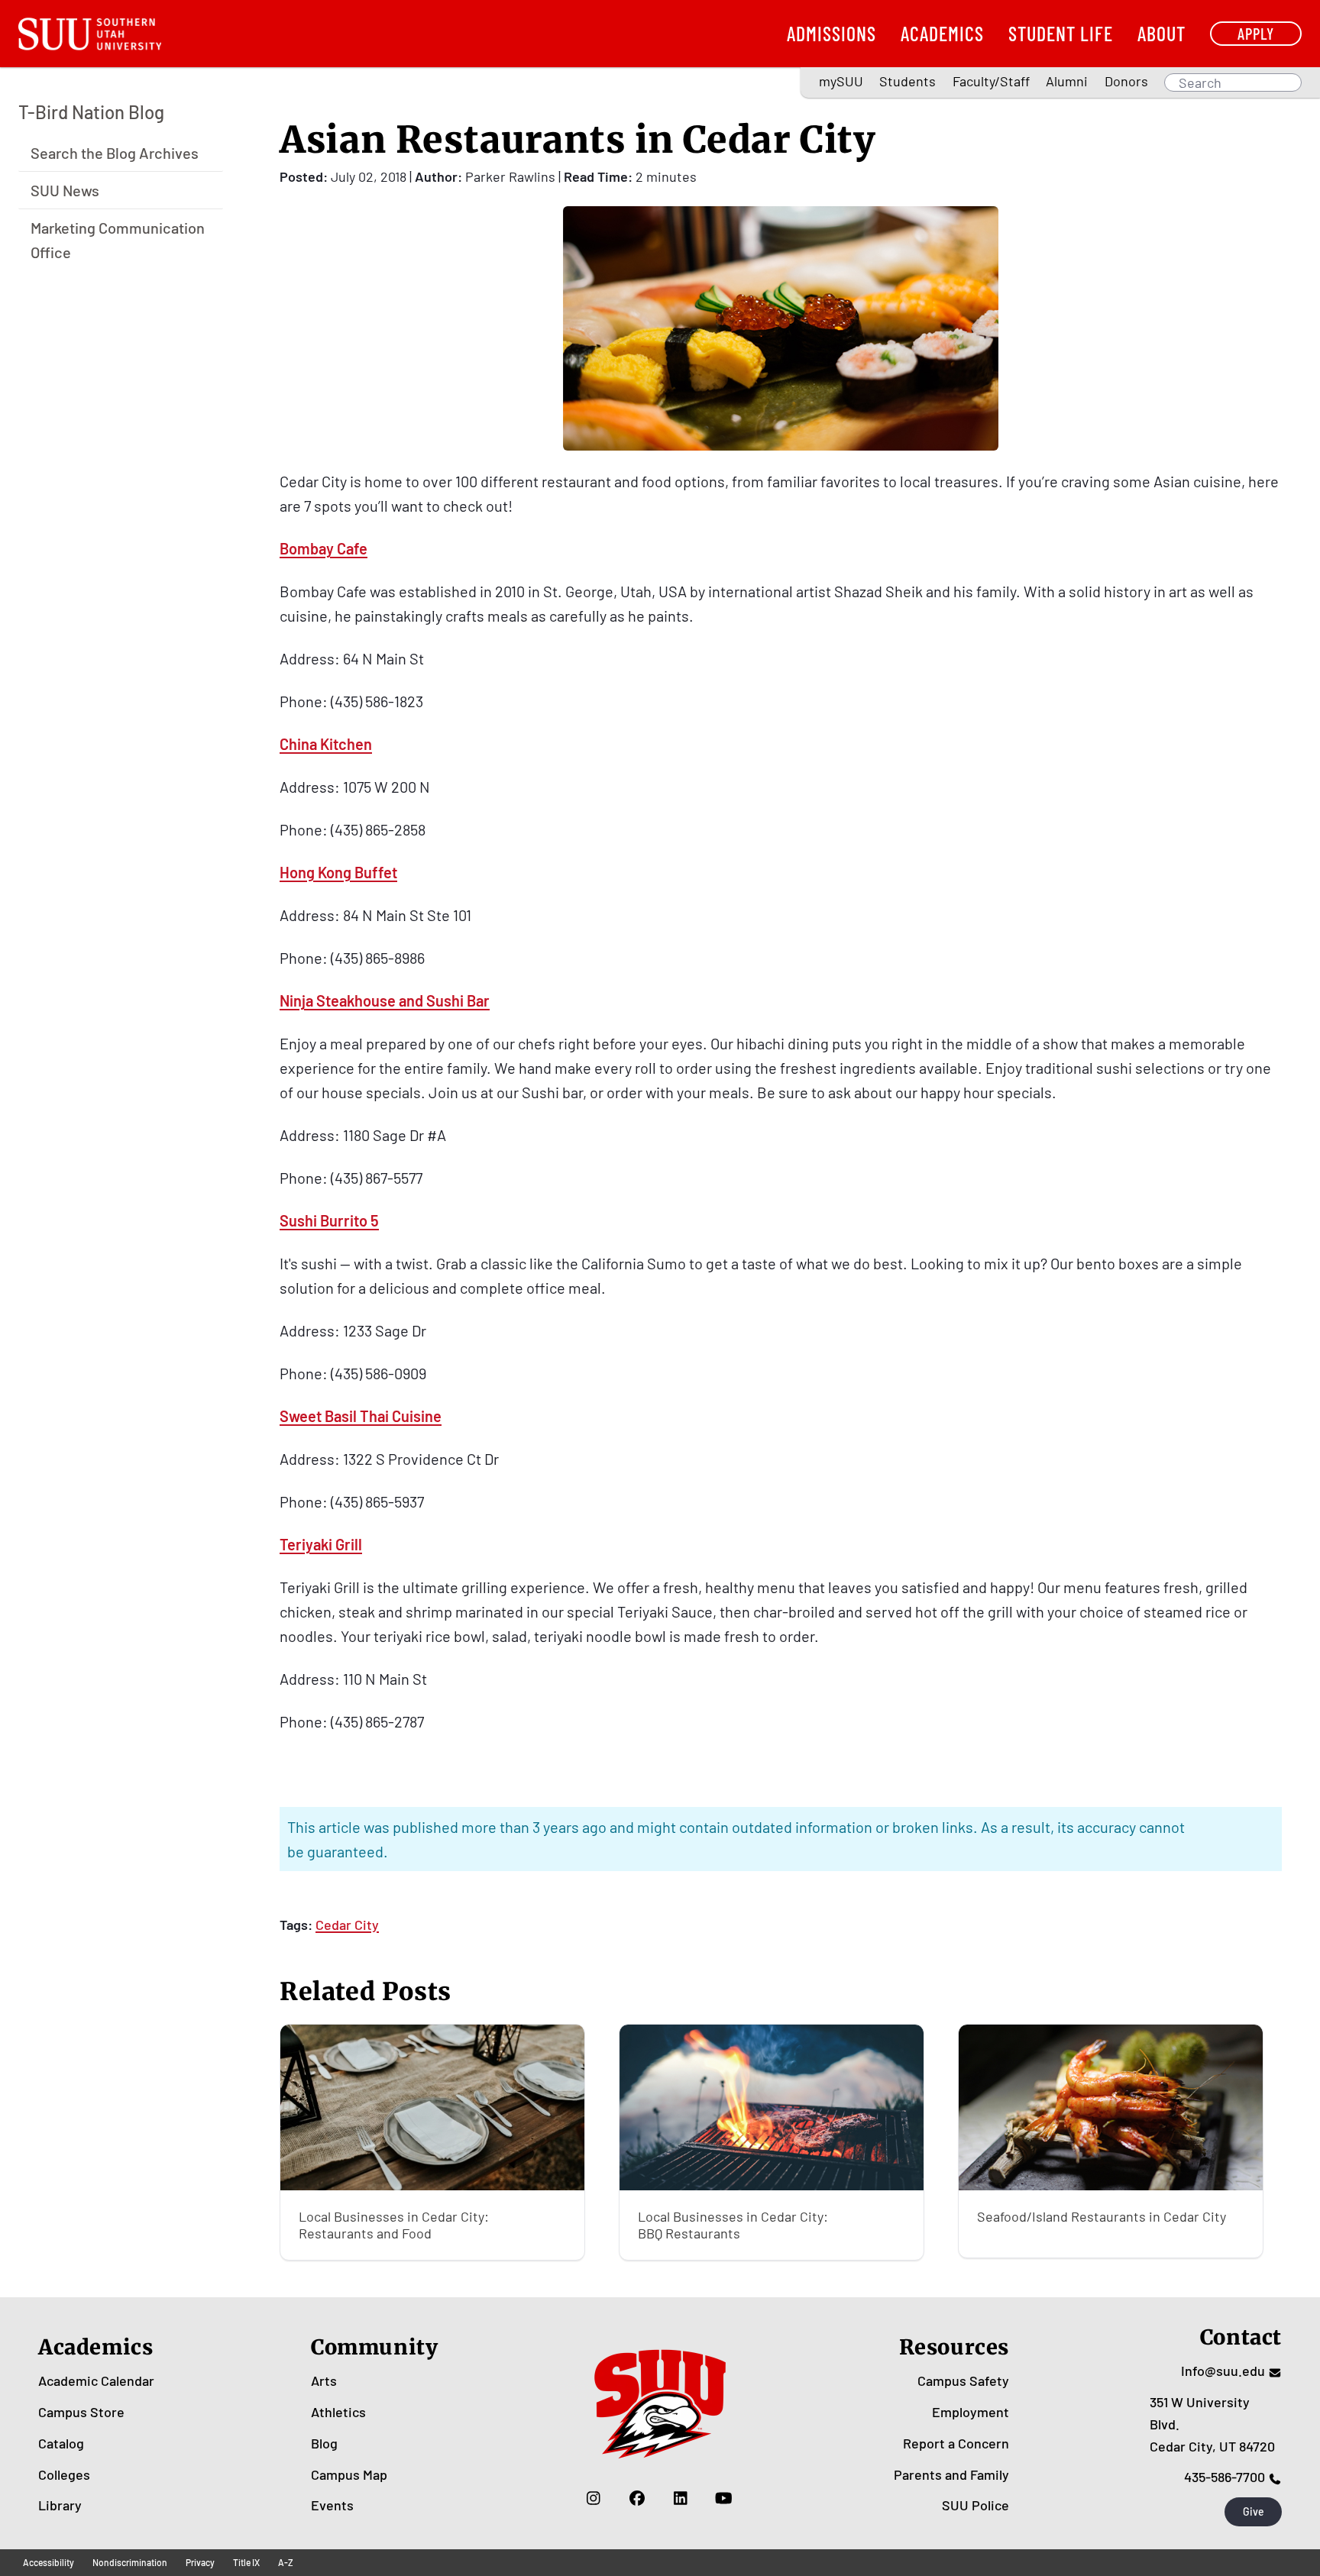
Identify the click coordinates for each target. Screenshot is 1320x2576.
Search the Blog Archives (115, 152)
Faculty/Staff (991, 81)
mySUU (841, 81)
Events (332, 2505)
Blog (324, 2443)
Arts (324, 2380)
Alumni (1067, 81)
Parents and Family (951, 2474)
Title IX (246, 2562)
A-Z (286, 2562)
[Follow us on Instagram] (593, 2497)
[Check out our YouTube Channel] (724, 2497)
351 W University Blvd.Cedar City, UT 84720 (1212, 2424)
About (1161, 33)
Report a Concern (956, 2443)
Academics (942, 33)
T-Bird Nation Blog (91, 112)
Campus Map (349, 2474)
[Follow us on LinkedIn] (680, 2497)
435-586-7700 (1225, 2477)
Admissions (831, 33)
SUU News (65, 189)
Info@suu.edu (1223, 2371)
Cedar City (347, 1925)
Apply (1256, 33)
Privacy (200, 2562)
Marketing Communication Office (118, 239)
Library (60, 2505)
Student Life (1061, 33)
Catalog (61, 2443)
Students (907, 81)
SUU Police (975, 2505)
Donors (1126, 81)
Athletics (338, 2412)
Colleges (64, 2474)
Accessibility (49, 2562)
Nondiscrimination (130, 2562)
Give (1254, 2511)
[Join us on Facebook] (637, 2497)
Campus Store (81, 2412)
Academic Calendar (96, 2380)
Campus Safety (963, 2380)
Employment (971, 2412)
